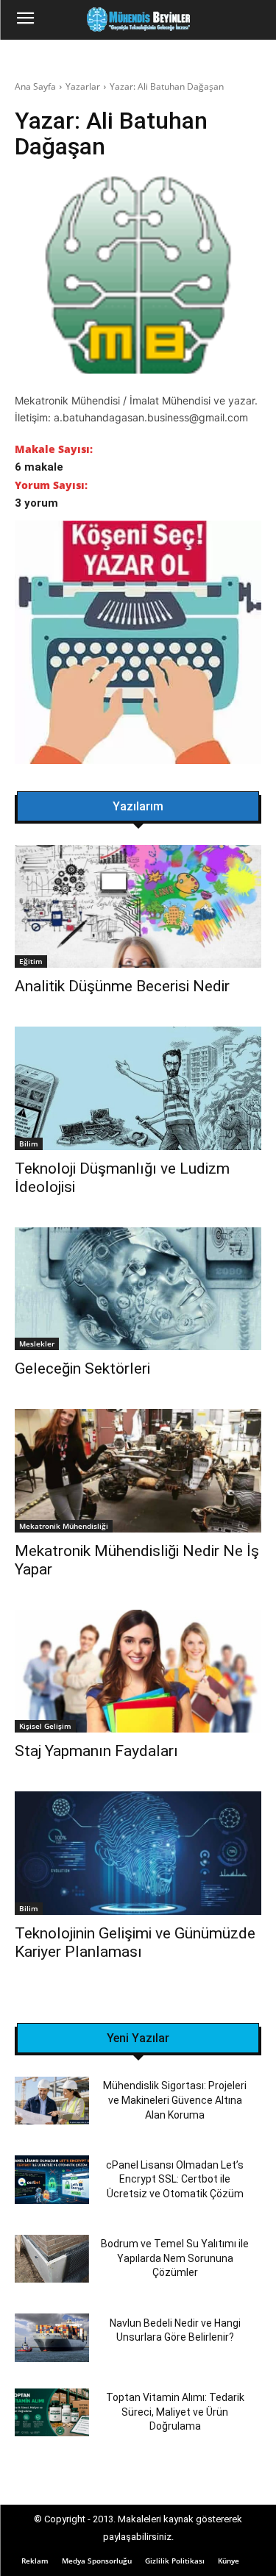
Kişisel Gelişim (45, 1726)
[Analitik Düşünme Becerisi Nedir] (138, 907)
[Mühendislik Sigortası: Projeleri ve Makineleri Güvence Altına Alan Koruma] (52, 2101)
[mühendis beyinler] (138, 20)
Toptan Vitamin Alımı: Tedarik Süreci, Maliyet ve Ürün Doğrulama (175, 2412)
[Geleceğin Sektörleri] (138, 1289)
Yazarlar (83, 86)
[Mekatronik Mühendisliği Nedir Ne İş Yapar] (138, 1471)
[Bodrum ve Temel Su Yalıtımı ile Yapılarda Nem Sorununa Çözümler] (52, 2259)
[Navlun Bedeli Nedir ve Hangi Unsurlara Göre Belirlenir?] (52, 2337)
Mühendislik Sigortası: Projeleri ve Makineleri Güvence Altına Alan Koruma (175, 2100)
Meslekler (37, 1344)
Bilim (29, 1143)
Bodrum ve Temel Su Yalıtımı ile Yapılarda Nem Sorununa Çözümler (175, 2258)
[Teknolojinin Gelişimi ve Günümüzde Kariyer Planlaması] (138, 1853)
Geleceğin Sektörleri (82, 1369)
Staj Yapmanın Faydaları (96, 1751)
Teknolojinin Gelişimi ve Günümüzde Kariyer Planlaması (135, 1942)
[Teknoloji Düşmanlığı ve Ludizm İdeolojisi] (138, 1088)
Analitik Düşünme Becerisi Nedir (122, 986)
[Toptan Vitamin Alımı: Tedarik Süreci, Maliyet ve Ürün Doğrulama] (52, 2412)
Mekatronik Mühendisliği (64, 1526)
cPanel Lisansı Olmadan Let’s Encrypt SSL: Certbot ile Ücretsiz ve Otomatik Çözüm (175, 2179)
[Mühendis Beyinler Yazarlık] (138, 644)
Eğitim (31, 961)
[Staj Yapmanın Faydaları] (138, 1671)
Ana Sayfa (35, 86)
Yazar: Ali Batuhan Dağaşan (167, 86)
